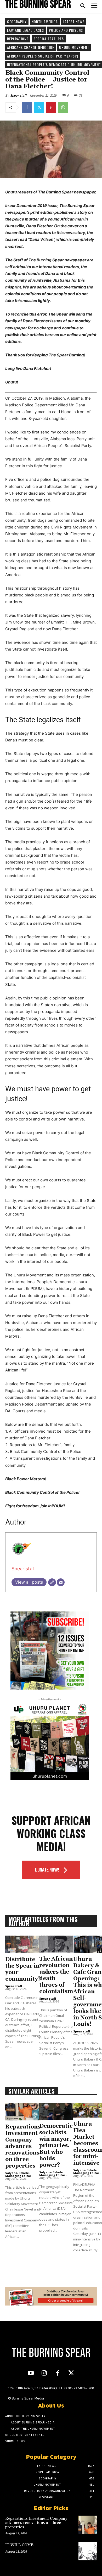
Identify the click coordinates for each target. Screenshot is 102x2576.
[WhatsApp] (63, 108)
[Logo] (38, 4)
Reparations (18, 39)
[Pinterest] (51, 108)
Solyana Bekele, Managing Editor (18, 2174)
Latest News (74, 21)
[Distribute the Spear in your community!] (23, 1944)
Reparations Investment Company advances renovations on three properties (23, 2146)
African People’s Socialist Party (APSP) (43, 56)
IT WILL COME (19, 2545)
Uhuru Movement (74, 47)
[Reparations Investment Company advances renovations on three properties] (23, 2112)
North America (45, 21)
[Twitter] (39, 108)
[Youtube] (31, 2374)
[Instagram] (44, 2374)
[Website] (52, 1582)
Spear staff (18, 95)
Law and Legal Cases (25, 30)
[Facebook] (27, 108)
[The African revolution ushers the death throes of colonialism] (56, 1944)
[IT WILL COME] (88, 2551)
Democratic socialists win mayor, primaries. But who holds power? (56, 2146)
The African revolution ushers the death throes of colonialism (56, 1975)
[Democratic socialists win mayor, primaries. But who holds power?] (56, 2111)
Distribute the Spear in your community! (23, 1969)
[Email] (61, 1582)
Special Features (49, 39)
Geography (17, 21)
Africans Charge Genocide (31, 47)
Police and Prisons (66, 30)
